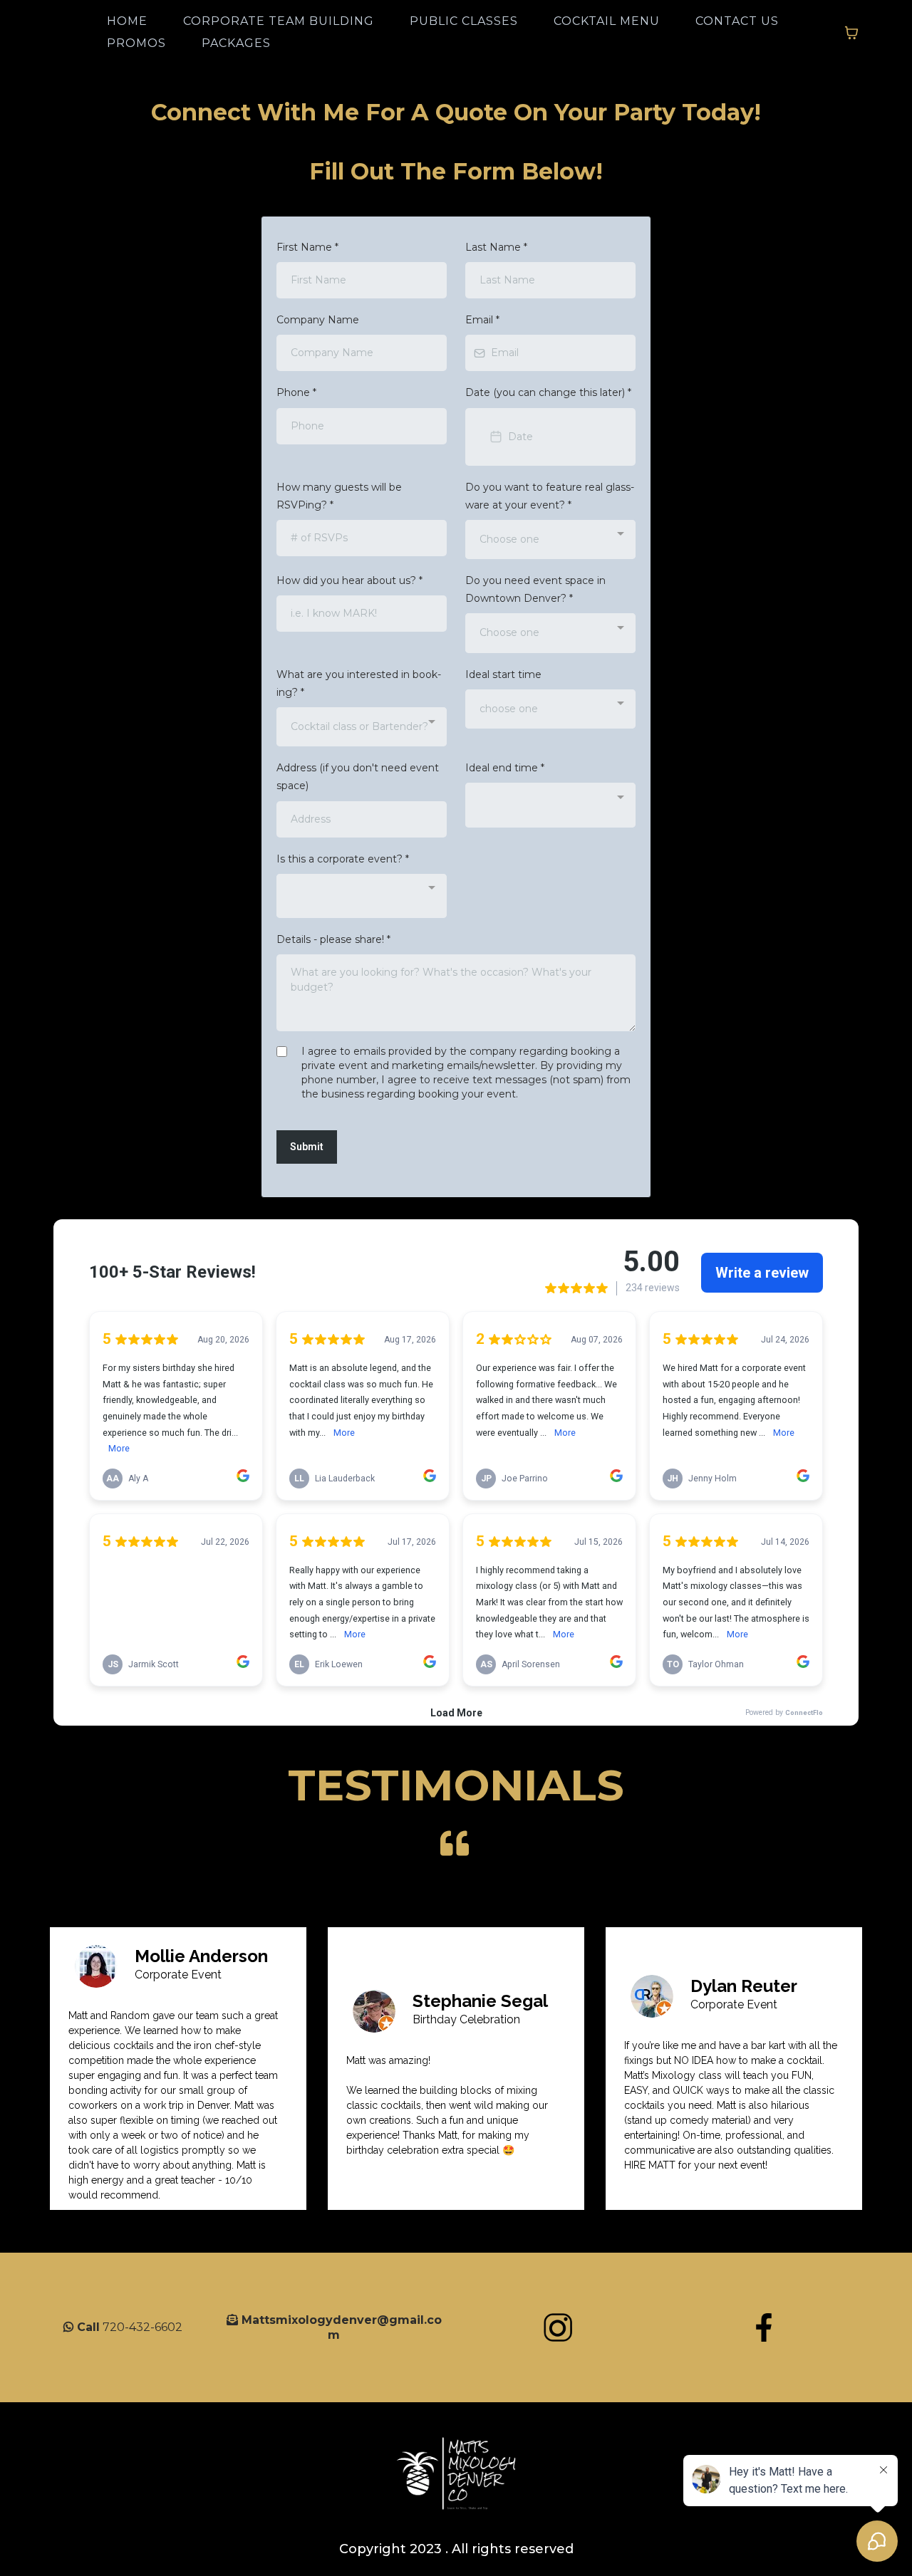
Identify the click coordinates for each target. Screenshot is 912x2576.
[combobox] (550, 539)
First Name (307, 247)
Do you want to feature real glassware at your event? (550, 496)
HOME (127, 21)
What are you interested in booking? (359, 683)
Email (482, 320)
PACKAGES (236, 43)
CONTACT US (737, 21)
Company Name (318, 320)
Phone (296, 392)
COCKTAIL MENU (607, 21)
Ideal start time (503, 674)
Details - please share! (333, 939)
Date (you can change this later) (548, 392)
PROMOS (136, 43)
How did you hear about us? (349, 580)
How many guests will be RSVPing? (339, 496)
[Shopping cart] (851, 33)
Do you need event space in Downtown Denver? (535, 589)
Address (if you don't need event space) (358, 777)
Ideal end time (505, 768)
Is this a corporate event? (343, 859)
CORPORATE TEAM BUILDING (279, 21)
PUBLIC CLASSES (464, 21)
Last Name (496, 247)
